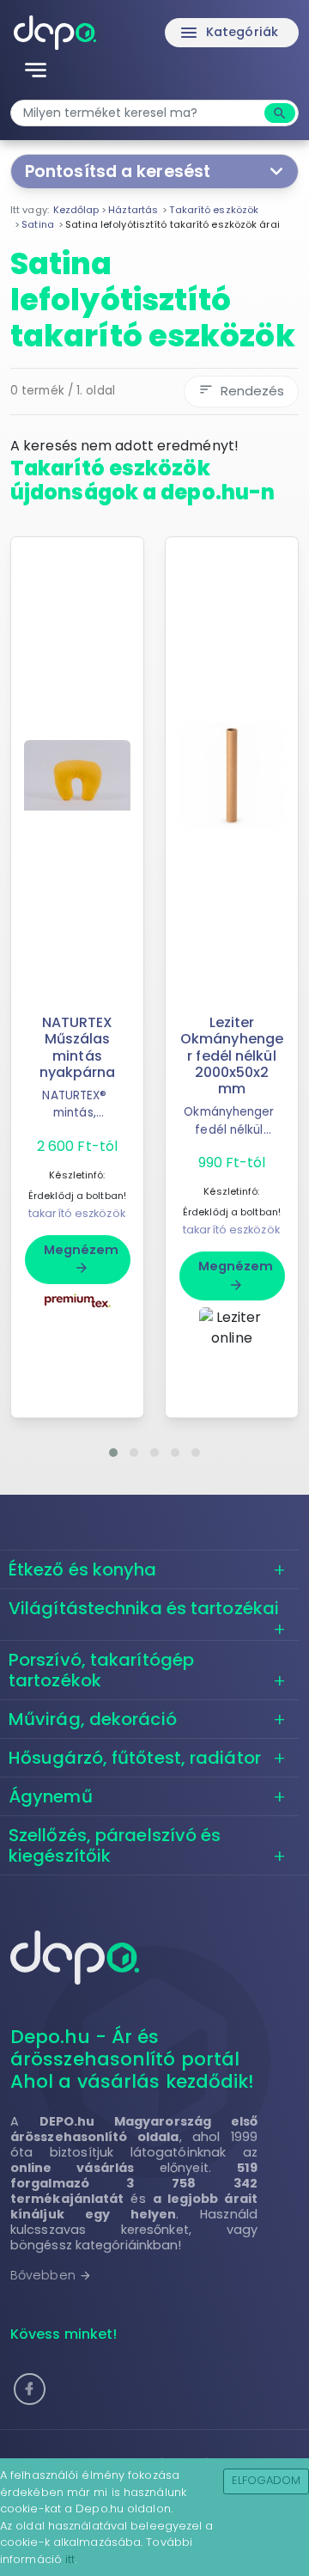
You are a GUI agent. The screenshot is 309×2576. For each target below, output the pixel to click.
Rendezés (241, 391)
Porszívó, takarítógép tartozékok (101, 1670)
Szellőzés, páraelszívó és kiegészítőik (115, 1845)
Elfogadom (267, 2480)
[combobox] (139, 113)
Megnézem (82, 1258)
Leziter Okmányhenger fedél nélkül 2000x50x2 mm (232, 1055)
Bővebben (51, 2275)
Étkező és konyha (83, 1569)
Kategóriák (228, 33)
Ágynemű (51, 1796)
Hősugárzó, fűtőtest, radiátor (135, 1758)
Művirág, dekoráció (93, 1719)
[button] (113, 1453)
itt (70, 2559)
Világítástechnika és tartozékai (144, 1608)
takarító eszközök (77, 1213)
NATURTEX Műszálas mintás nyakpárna (78, 1047)
